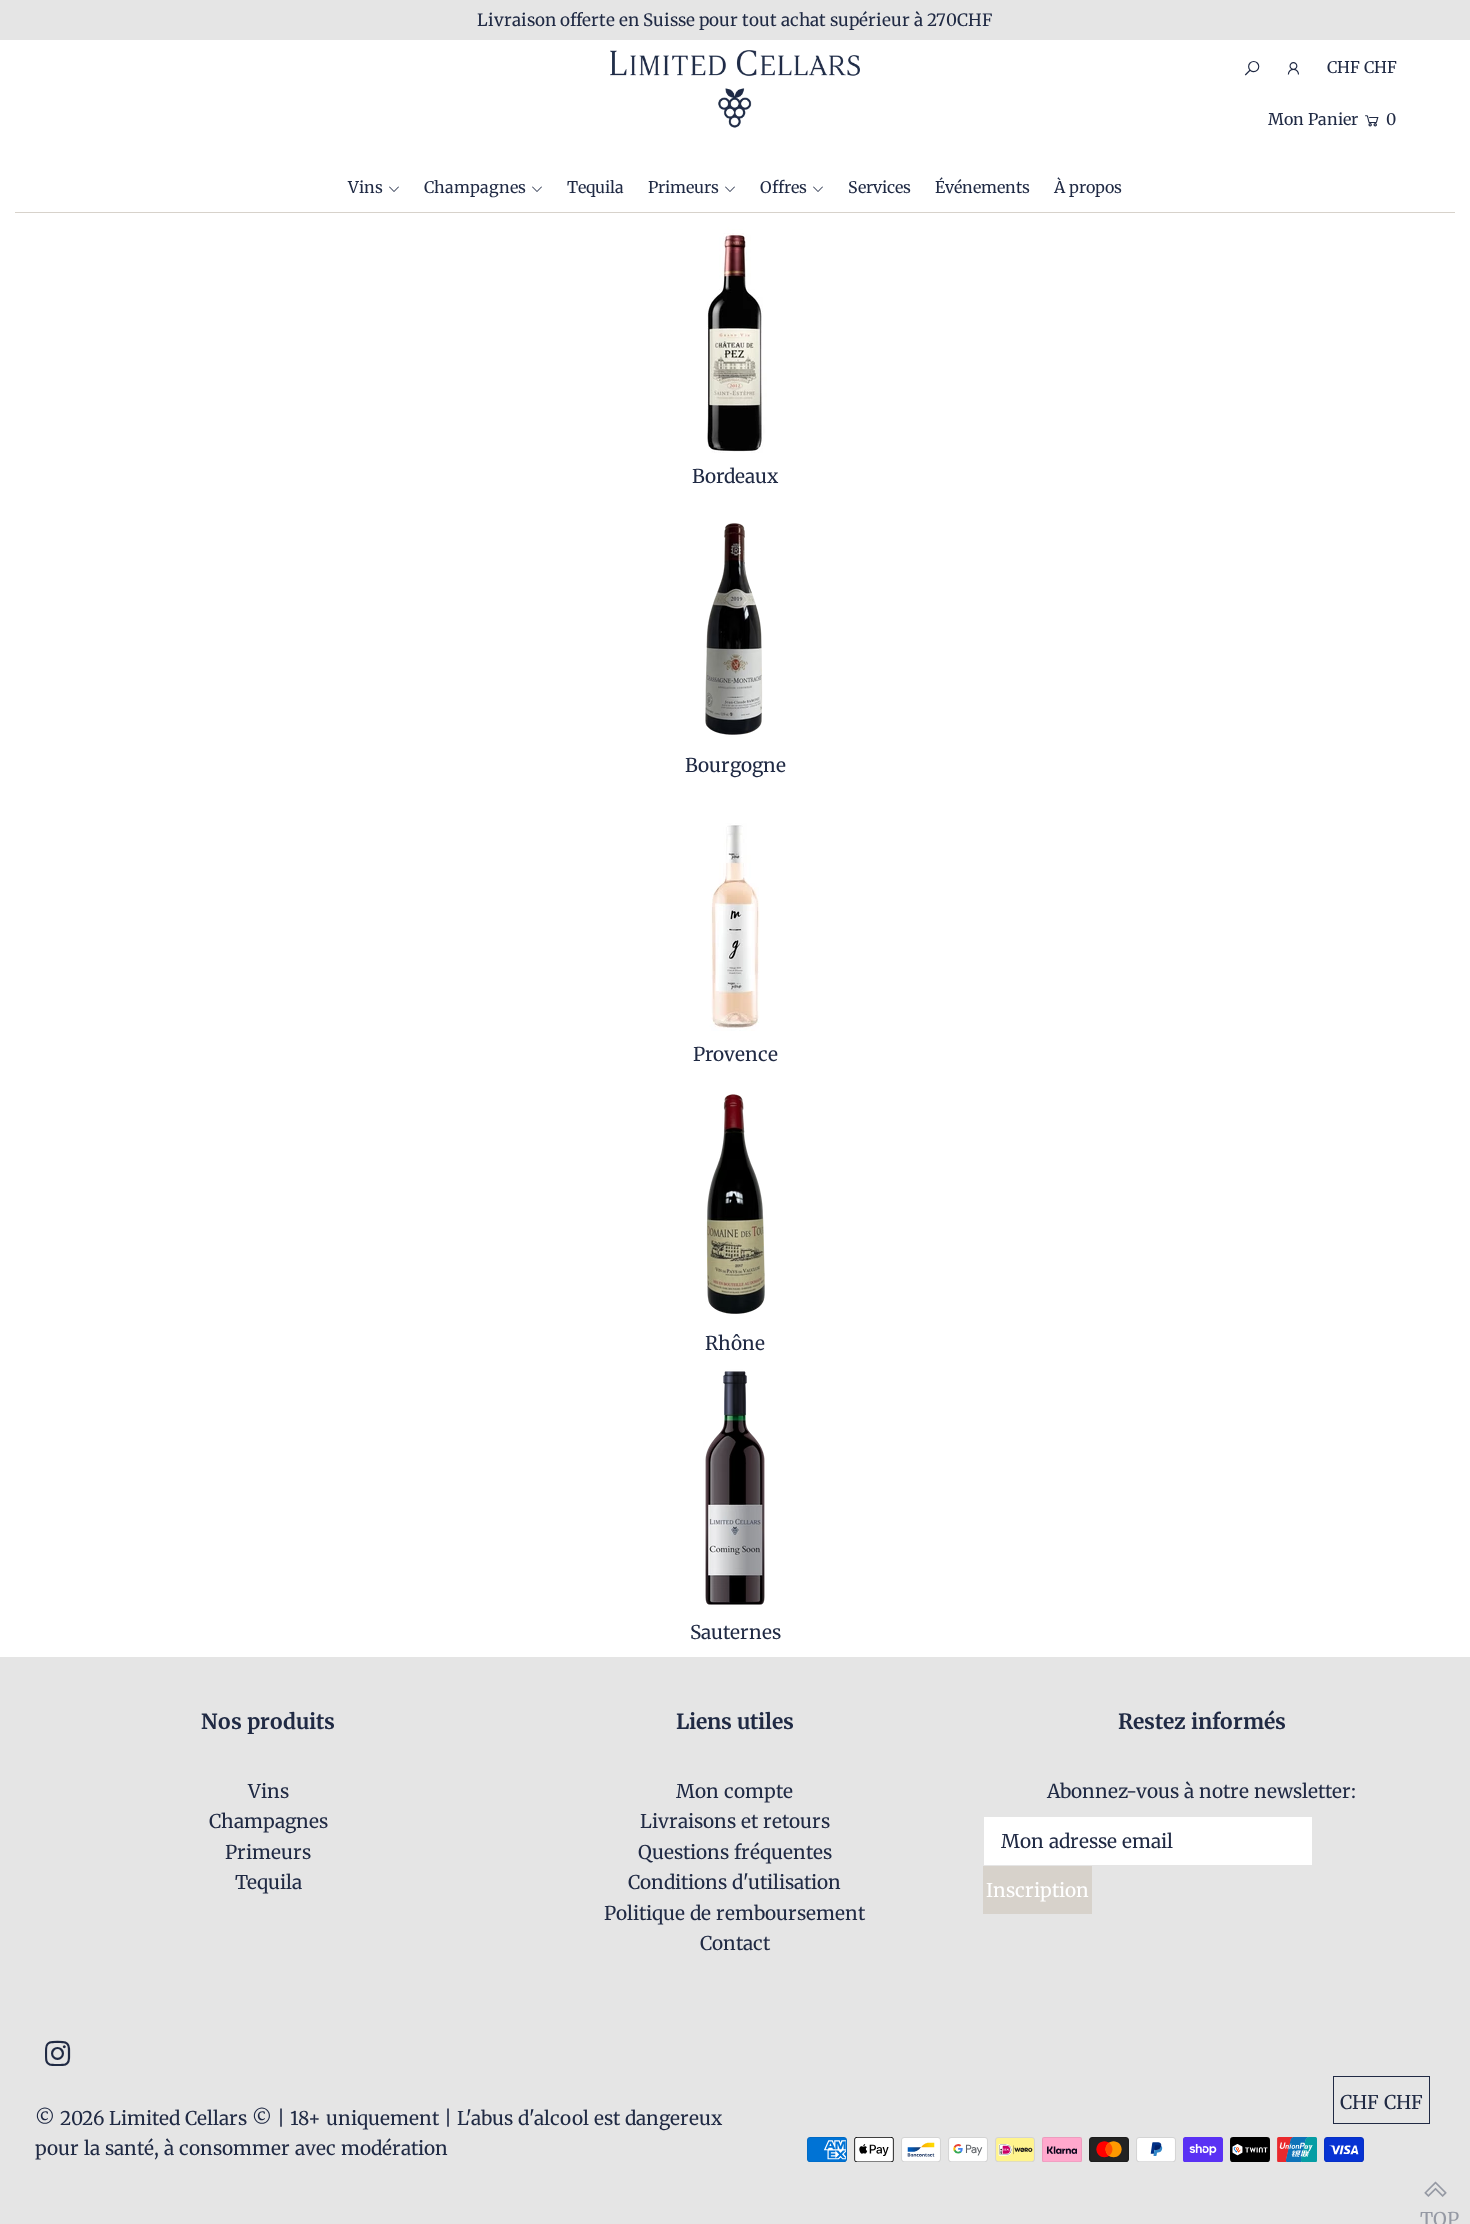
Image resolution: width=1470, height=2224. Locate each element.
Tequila (268, 1882)
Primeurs (268, 1852)
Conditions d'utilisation (734, 1882)
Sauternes (735, 1632)
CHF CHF (1362, 67)
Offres (783, 187)
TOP (1435, 2189)
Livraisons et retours (735, 1821)
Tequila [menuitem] (595, 187)
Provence (735, 1054)
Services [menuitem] (879, 187)
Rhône (735, 1343)
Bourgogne (735, 765)
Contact (735, 1943)
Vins (365, 187)
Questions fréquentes (735, 1852)
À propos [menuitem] (1088, 187)
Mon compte (734, 1791)
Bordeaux (735, 476)
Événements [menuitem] (982, 187)
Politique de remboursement (734, 1913)
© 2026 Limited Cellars (141, 2118)
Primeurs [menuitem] (683, 187)
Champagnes (475, 187)
